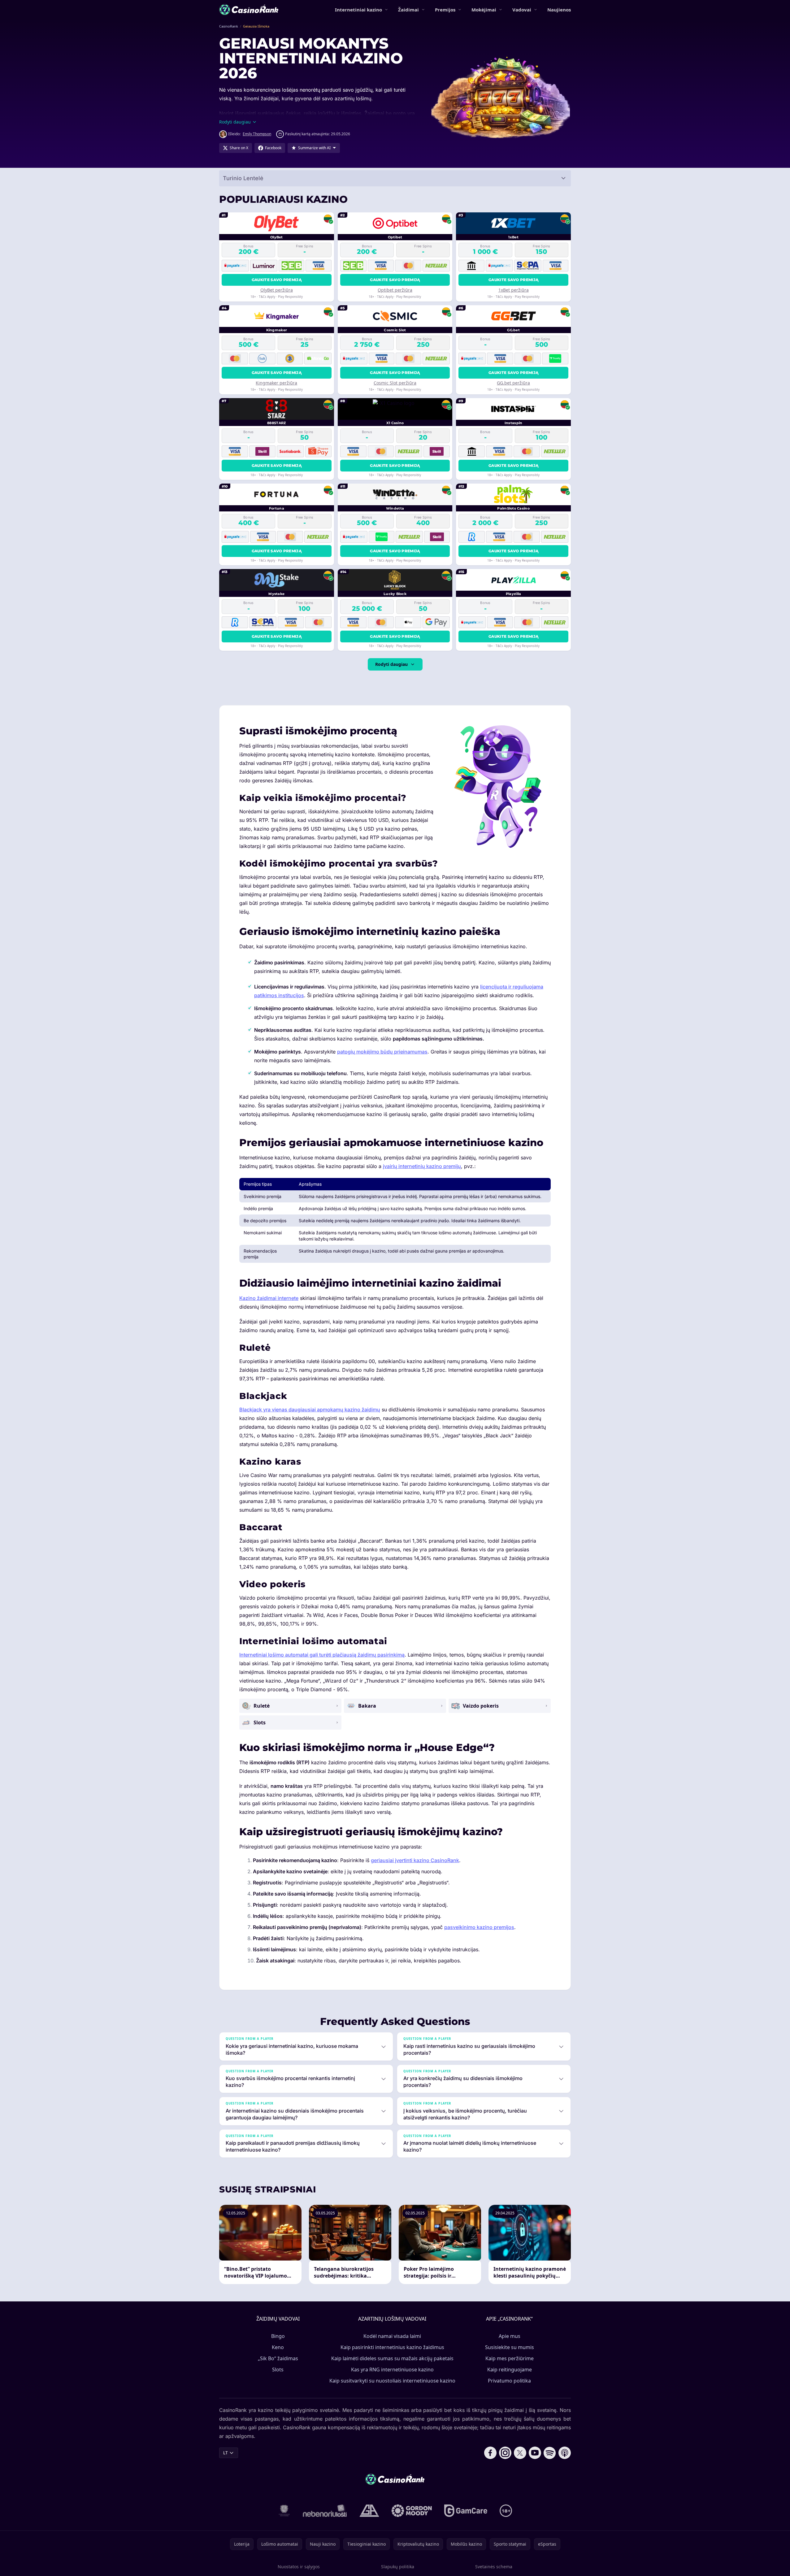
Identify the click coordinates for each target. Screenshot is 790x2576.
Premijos (445, 10)
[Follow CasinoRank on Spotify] (550, 2453)
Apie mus (510, 2336)
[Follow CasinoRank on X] (520, 2453)
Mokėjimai (484, 10)
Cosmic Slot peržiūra (395, 383)
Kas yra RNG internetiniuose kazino (392, 2370)
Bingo (278, 2336)
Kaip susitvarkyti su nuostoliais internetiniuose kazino (392, 2381)
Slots (278, 2370)
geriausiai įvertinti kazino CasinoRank (415, 1860)
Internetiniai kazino (358, 10)
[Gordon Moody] (412, 2511)
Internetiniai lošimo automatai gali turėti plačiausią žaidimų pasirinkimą (322, 1655)
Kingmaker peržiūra (276, 383)
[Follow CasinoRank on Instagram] (505, 2453)
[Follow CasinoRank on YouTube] (535, 2453)
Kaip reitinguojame (510, 2370)
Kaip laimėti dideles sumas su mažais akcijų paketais (392, 2358)
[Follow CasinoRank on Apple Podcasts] (565, 2453)
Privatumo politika (509, 2381)
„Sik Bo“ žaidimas (278, 2358)
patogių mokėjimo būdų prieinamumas (382, 1052)
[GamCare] (466, 2511)
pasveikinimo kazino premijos (479, 1927)
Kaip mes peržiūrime (510, 2358)
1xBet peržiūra (514, 290)
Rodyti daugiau (391, 664)
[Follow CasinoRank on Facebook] (490, 2453)
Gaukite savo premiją (277, 280)
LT (226, 2453)
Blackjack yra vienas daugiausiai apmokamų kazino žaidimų (310, 1410)
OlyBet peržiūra (277, 290)
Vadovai (522, 10)
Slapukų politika (398, 2567)
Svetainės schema (494, 2567)
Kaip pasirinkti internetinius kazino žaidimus (392, 2347)
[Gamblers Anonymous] (369, 2511)
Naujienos (559, 10)
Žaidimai (408, 10)
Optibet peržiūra (395, 290)
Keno (278, 2347)
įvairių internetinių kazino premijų (422, 1166)
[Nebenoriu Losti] (325, 2511)
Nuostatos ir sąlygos (299, 2567)
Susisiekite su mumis (510, 2347)
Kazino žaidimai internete (269, 1298)
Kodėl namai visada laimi (392, 2336)
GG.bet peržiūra (513, 383)
